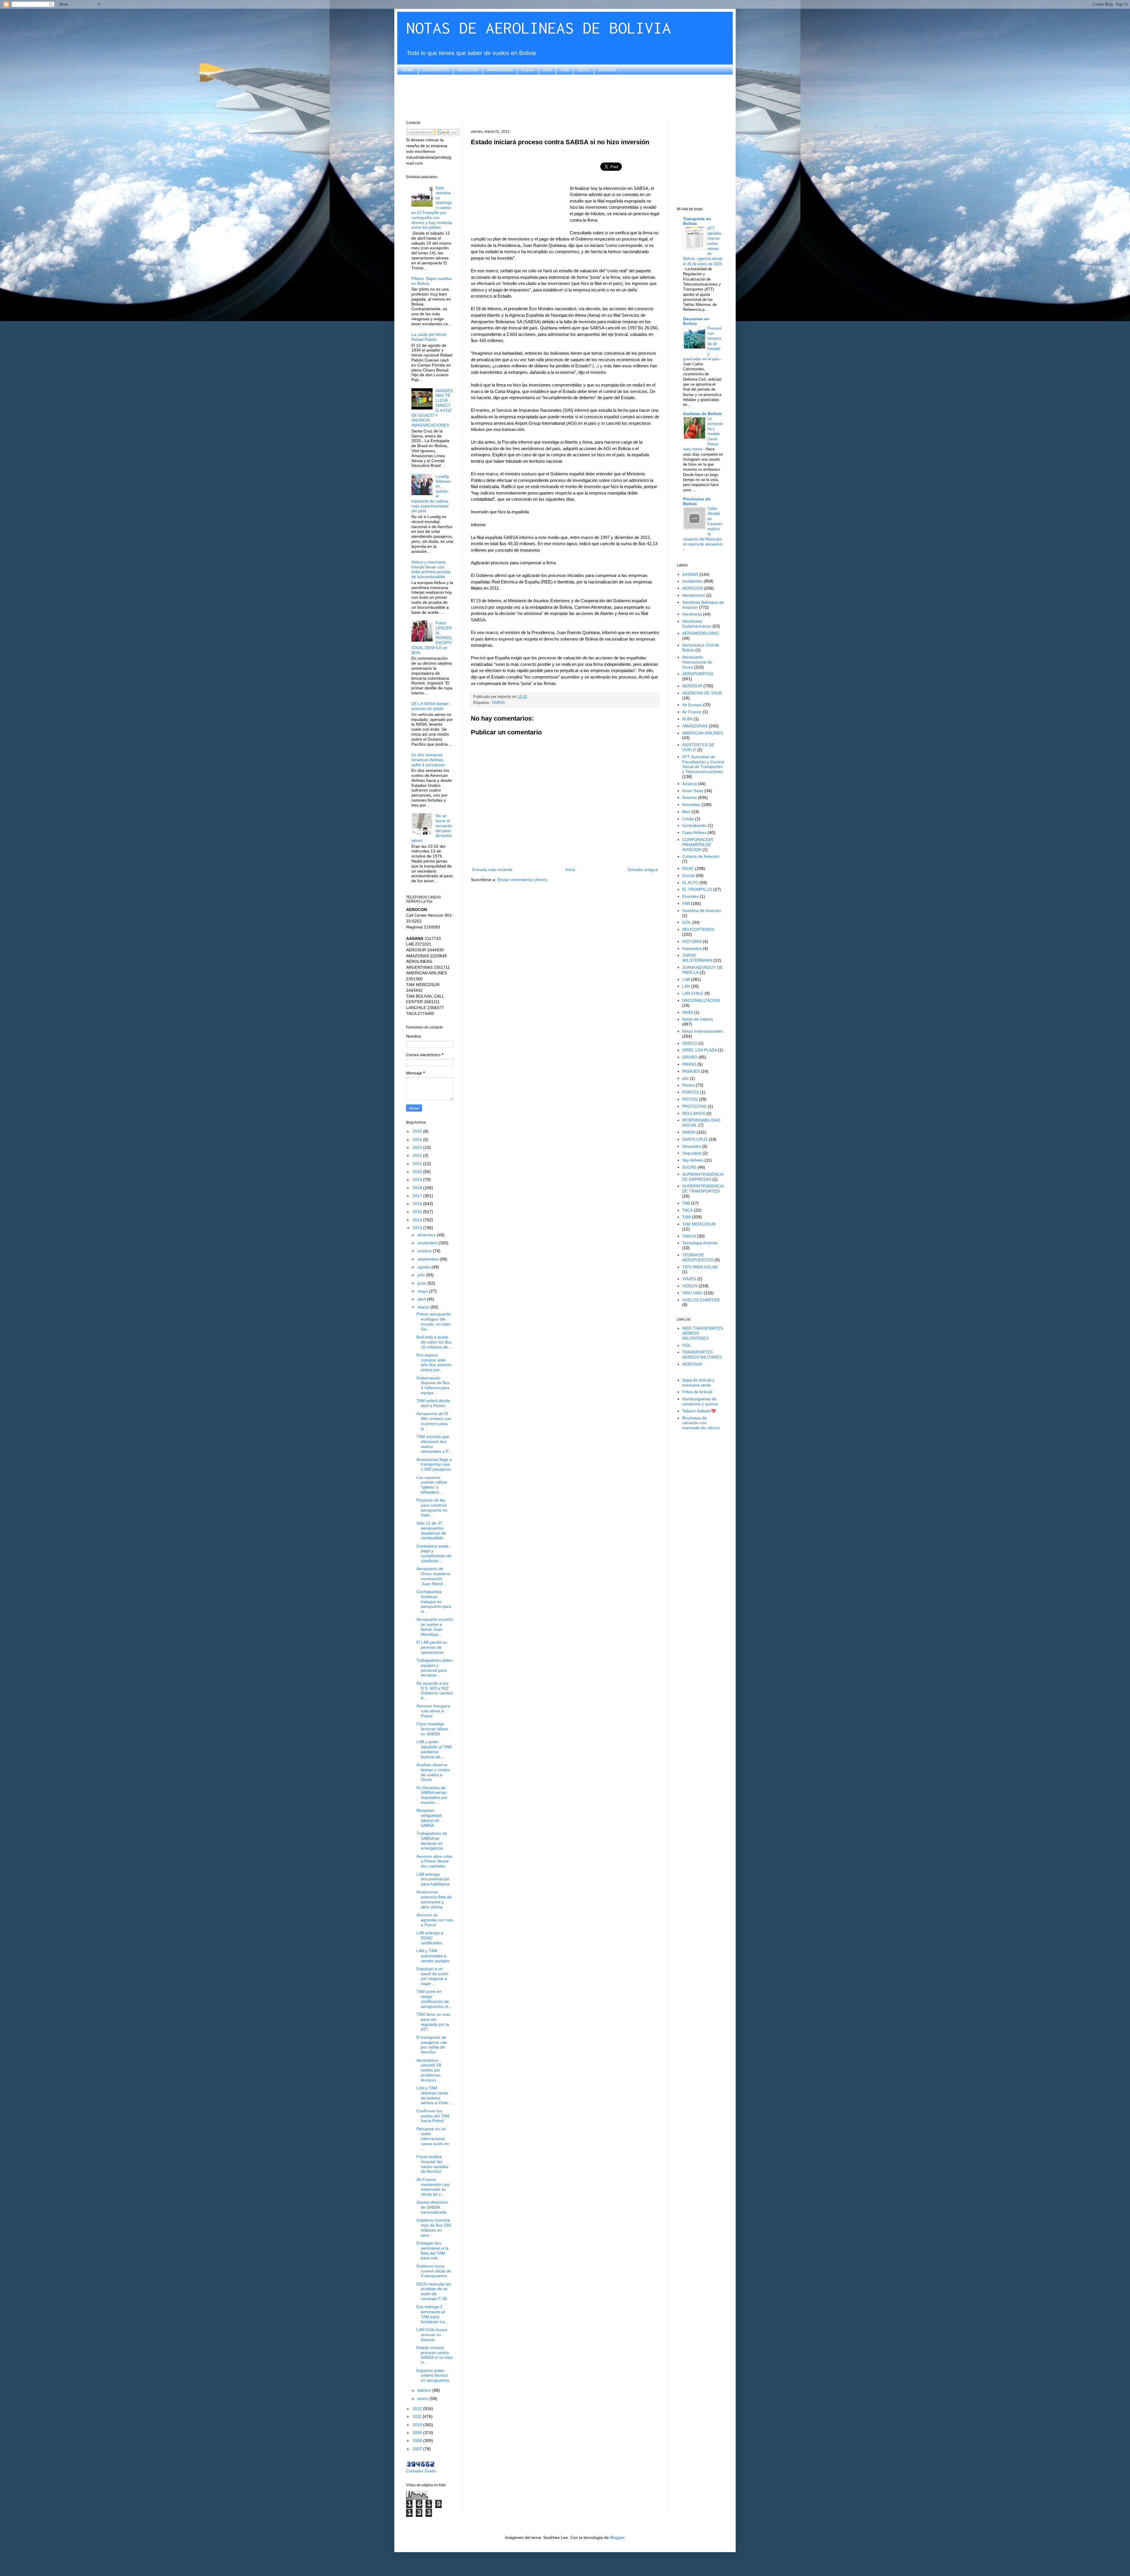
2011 (418, 2416)
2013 (418, 1228)
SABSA (498, 703)
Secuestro (692, 1146)
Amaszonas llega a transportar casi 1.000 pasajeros (434, 1464)
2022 (418, 1155)
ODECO (690, 1043)
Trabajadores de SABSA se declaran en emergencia (432, 1841)
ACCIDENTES (436, 70)
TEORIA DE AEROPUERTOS (698, 1257)
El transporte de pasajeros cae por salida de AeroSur (432, 2045)
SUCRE (689, 1167)
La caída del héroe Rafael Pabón (429, 337)
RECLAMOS (694, 1113)
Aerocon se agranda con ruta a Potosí (435, 1920)
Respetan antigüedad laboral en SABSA (429, 1818)
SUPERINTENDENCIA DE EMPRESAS (703, 1177)
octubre (425, 1251)
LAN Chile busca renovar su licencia (432, 2335)
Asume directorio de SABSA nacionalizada (432, 2207)
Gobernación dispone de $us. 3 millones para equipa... (433, 1385)
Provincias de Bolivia (697, 501)
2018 (418, 1188)
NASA (688, 1012)
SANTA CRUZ (695, 1139)
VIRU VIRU (692, 1293)
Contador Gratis (421, 2471)
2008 (418, 2441)
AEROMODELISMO (701, 633)
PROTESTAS (694, 1106)
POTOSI (690, 1099)
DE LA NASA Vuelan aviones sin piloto (430, 706)
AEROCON (468, 70)
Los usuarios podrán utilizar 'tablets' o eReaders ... (432, 1485)
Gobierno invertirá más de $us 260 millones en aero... (434, 2227)
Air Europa (692, 705)
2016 (418, 1204)
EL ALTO (690, 883)
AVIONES (607, 70)
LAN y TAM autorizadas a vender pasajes (433, 1956)
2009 (418, 2433)
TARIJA (689, 1236)
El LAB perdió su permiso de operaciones (432, 1647)
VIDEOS (690, 1286)
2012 (418, 2409)
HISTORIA (692, 941)
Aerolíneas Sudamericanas (697, 624)
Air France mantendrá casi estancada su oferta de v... (433, 2187)
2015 (418, 1212)
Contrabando (694, 825)
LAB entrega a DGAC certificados (430, 1938)
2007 (418, 2449)
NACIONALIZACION (701, 1000)
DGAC (584, 70)
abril (422, 1299)
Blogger (617, 2537)
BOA (547, 70)
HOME (408, 70)
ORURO (690, 1057)
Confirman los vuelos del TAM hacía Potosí (433, 2116)
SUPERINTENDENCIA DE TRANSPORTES (703, 1189)
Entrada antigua (643, 870)
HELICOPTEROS (698, 929)
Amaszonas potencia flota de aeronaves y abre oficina (434, 1899)
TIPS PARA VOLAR (700, 1267)
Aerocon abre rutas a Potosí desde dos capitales (434, 1861)
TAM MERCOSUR (699, 1224)
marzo (424, 1307)
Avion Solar (693, 791)
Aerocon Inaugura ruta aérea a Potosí (433, 1711)
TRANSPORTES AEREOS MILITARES (702, 1355)
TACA (687, 1210)
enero (424, 2398)
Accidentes (692, 581)
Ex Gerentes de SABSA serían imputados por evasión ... (432, 1795)
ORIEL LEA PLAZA (699, 1050)
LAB (686, 979)
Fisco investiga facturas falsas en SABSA (432, 1729)
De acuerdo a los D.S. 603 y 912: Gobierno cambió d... (435, 1691)
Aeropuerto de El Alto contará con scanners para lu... (434, 1421)
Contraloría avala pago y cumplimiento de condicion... (434, 1553)
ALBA (687, 719)
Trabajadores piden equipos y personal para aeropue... (434, 1668)
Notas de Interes (698, 1019)
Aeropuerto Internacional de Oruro (697, 662)
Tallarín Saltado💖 (699, 1411)
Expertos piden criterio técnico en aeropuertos (433, 2376)
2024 (418, 1139)
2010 (418, 2425)
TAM (565, 70)
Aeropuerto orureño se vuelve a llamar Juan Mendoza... (435, 1627)
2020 (418, 1172)
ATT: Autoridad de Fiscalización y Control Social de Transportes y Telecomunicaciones (703, 764)
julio (422, 1275)
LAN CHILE (693, 993)
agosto (424, 1267)
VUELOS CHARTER (701, 1300)
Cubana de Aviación (701, 856)
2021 (418, 1164)
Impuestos (692, 948)
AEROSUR (692, 686)
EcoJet (528, 70)
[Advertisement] (565, 97)
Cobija (688, 819)
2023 (418, 1147)
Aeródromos (694, 595)
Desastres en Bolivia (696, 321)
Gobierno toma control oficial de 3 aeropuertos (434, 2271)
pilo (685, 1078)
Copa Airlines (694, 832)
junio (423, 1283)
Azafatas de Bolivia (702, 414)
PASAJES (691, 1071)
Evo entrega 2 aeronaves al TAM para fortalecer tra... (432, 2314)
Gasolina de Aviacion (702, 910)
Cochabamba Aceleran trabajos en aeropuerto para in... (434, 1602)
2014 (418, 1220)
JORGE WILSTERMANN (697, 958)
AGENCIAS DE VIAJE (702, 693)
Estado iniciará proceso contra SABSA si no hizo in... (434, 2355)
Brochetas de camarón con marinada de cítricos (701, 1423)
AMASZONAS (500, 70)
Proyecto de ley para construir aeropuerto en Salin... (432, 1507)
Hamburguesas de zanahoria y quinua (700, 1401)
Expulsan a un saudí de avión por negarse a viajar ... (432, 1976)
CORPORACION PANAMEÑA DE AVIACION (698, 845)
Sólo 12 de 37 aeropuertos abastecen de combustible (431, 1530)
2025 (418, 1131)
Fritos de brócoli (697, 1392)
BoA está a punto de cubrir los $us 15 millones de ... (434, 1342)
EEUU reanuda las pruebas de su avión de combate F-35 (434, 2291)
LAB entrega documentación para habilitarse (433, 1879)
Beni (686, 812)
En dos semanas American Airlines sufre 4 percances (428, 760)
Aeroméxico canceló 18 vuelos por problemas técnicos (429, 2070)
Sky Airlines (693, 1160)
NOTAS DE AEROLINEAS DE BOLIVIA (539, 28)
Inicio (570, 870)
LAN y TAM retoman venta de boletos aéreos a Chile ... (434, 2095)
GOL (687, 922)
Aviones (689, 797)
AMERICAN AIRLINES (703, 733)
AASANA (690, 574)
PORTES (691, 1092)
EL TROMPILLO (697, 889)
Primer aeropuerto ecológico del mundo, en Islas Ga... (433, 1321)
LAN (686, 986)
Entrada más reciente (492, 870)
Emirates (690, 896)
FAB (686, 903)
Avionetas (691, 805)
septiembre (429, 1259)
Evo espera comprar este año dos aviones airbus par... (434, 1362)
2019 (418, 1180)
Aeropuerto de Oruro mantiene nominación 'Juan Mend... (433, 1576)
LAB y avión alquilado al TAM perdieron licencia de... (434, 1749)
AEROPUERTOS (698, 674)
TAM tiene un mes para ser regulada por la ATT (433, 2022)
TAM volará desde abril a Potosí (433, 1403)
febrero (425, 2390)
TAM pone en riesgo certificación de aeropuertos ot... (434, 1999)
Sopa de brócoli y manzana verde (698, 1382)
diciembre (427, 1235)
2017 (418, 1196)
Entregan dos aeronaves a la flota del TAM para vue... (432, 2250)
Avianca (689, 784)
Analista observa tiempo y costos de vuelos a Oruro (433, 1772)
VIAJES (689, 1279)
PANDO (689, 1064)
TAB (686, 1203)
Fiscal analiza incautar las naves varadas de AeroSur (432, 2164)
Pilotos (688, 1085)
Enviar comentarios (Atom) (522, 880)
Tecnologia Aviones (700, 1243)
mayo (423, 1291)
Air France (692, 712)
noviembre (428, 1243)
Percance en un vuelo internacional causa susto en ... (433, 2139)
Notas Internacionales (702, 1031)
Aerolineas (692, 614)
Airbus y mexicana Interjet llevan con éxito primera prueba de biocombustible (431, 569)
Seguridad (692, 1153)
